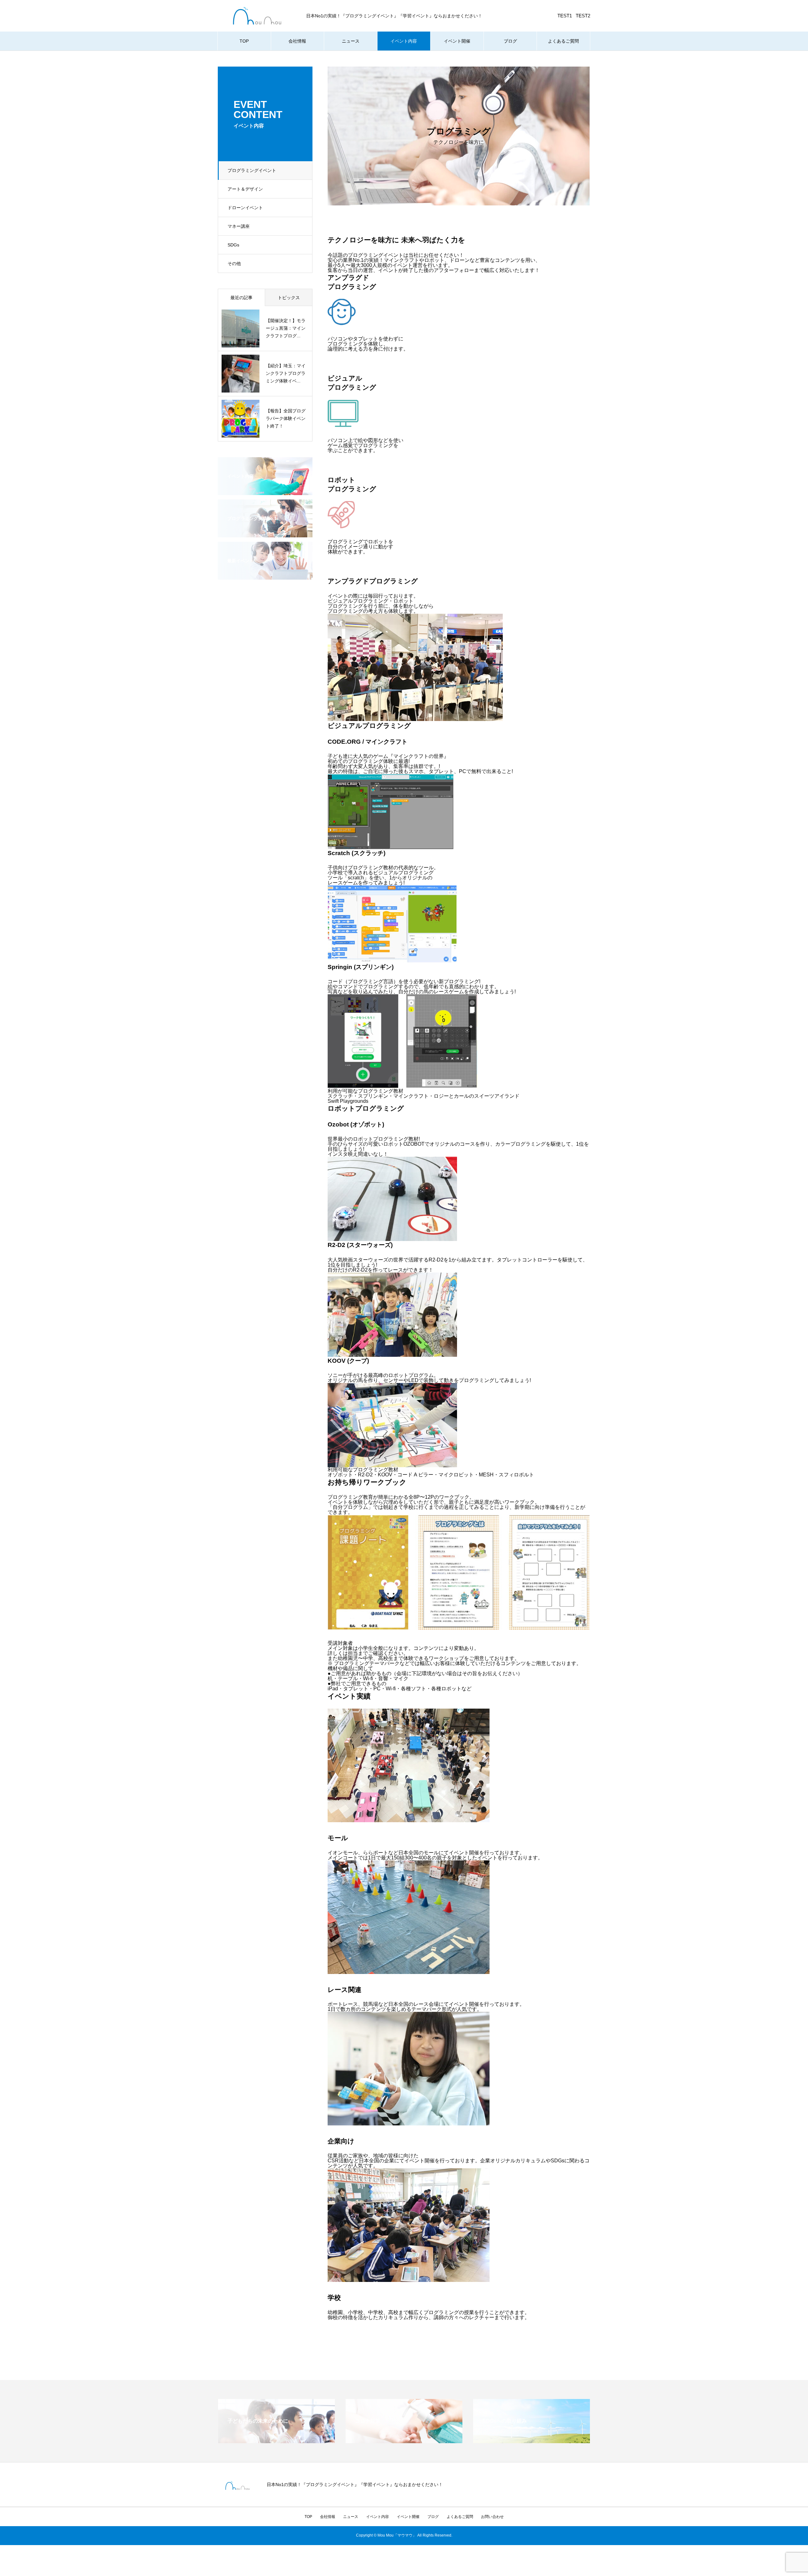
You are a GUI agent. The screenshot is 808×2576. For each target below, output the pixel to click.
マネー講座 (239, 226)
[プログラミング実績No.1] (265, 533)
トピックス (289, 298)
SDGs (233, 245)
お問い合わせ (492, 2517)
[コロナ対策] (404, 2440)
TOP (244, 41)
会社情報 (297, 41)
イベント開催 (457, 41)
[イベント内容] (265, 491)
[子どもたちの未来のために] (276, 2440)
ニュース (351, 41)
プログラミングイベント (252, 170)
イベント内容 (404, 41)
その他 (234, 263)
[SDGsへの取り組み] (532, 2440)
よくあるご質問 (563, 41)
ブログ (510, 41)
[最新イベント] (265, 576)
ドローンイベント (245, 208)
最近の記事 (241, 298)
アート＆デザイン (245, 189)
